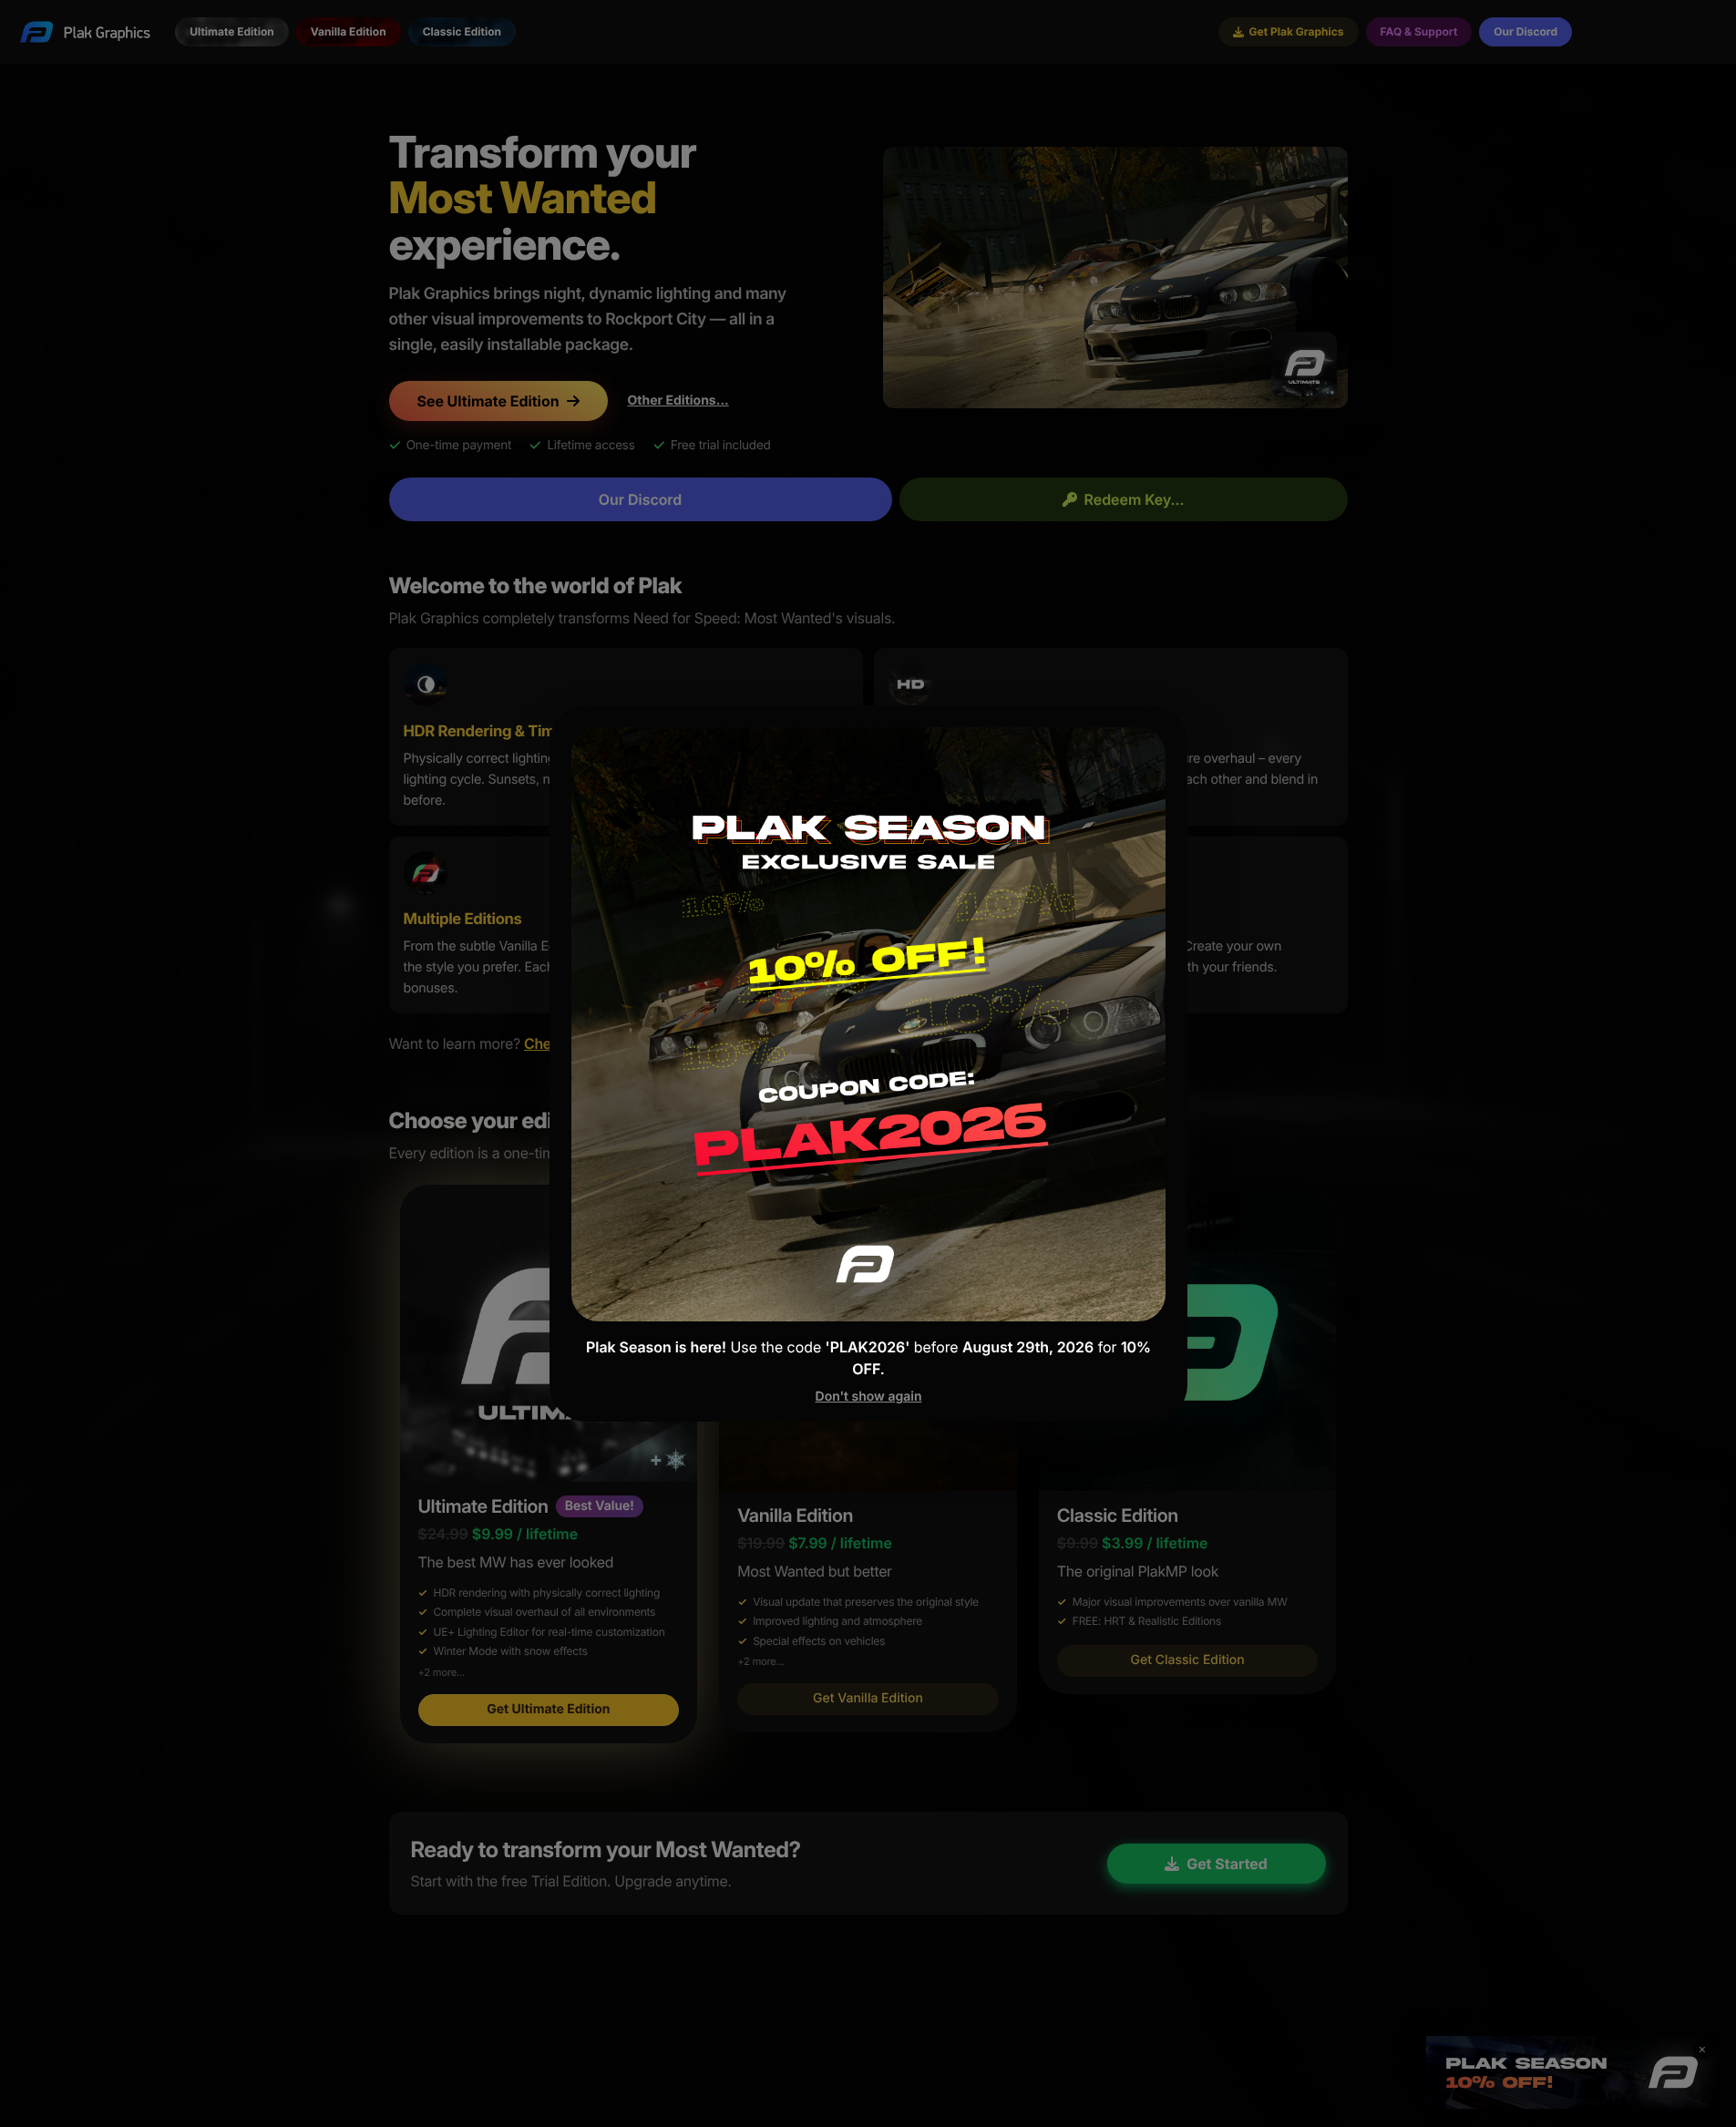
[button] (868, 1063)
